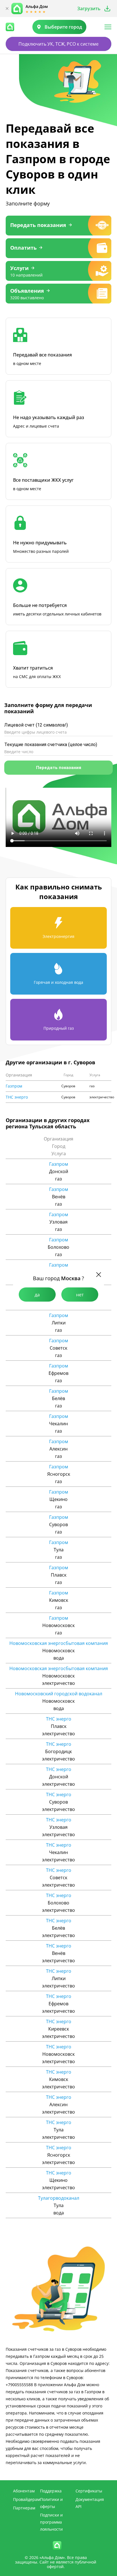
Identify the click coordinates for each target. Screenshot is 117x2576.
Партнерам (24, 2508)
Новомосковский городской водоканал (59, 1694)
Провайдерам (27, 2499)
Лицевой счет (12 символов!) (36, 725)
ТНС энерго (17, 1097)
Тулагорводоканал (59, 2198)
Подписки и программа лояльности (51, 2522)
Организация (19, 1075)
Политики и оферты (51, 2503)
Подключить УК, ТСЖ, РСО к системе (58, 44)
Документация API (90, 2503)
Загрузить (89, 9)
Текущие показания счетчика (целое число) (51, 745)
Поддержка (51, 2491)
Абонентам (24, 2491)
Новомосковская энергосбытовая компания (59, 1643)
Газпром (14, 1086)
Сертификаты (89, 2491)
